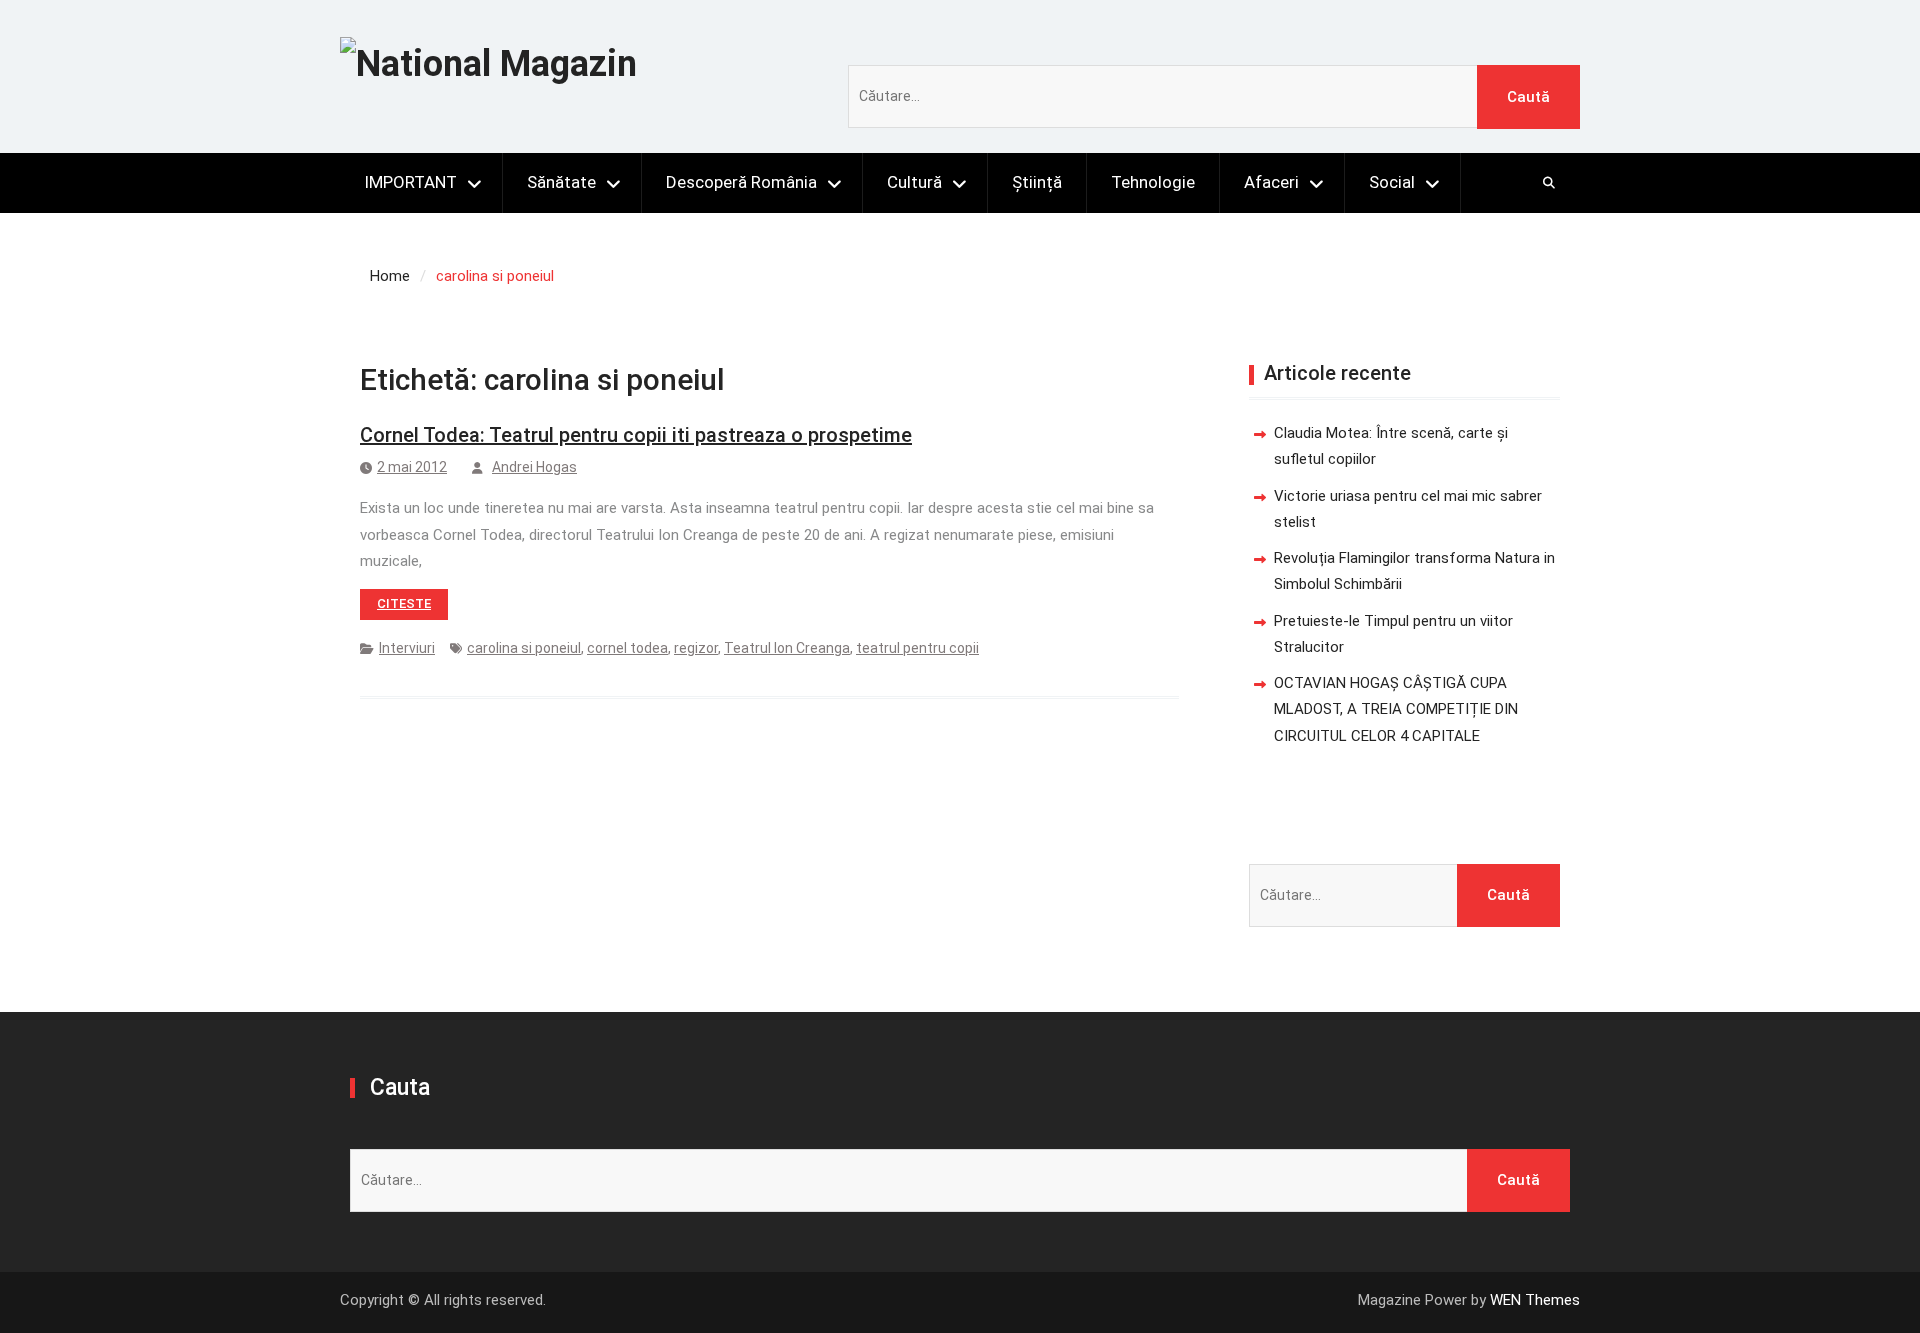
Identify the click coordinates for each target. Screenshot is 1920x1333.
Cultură (914, 182)
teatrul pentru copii (917, 648)
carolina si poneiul (524, 648)
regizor (696, 648)
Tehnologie (1153, 182)
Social (1392, 182)
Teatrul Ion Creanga (787, 648)
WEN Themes (1535, 1300)
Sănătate (561, 182)
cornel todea (627, 648)
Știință (1037, 182)
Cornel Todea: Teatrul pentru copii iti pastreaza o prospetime (636, 435)
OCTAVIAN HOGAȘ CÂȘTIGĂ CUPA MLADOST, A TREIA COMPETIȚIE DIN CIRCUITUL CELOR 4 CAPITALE (1396, 709)
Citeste (404, 603)
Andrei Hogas (534, 467)
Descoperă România (741, 182)
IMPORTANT (410, 182)
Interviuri (407, 648)
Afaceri (1271, 182)
